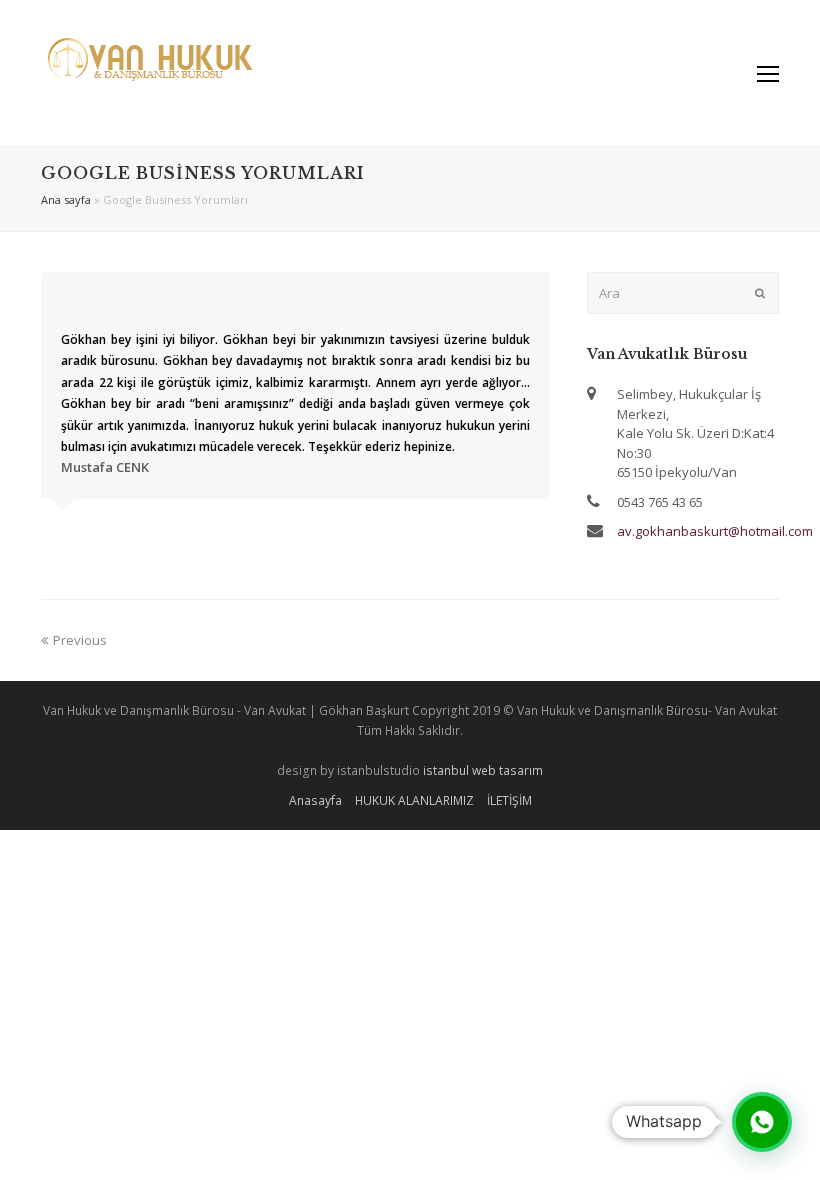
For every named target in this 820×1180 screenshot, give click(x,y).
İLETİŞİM (509, 800)
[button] (762, 1122)
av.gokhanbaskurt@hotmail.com (715, 531)
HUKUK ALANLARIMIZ (414, 800)
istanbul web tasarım (483, 770)
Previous (80, 640)
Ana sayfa (66, 199)
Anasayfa (315, 800)
